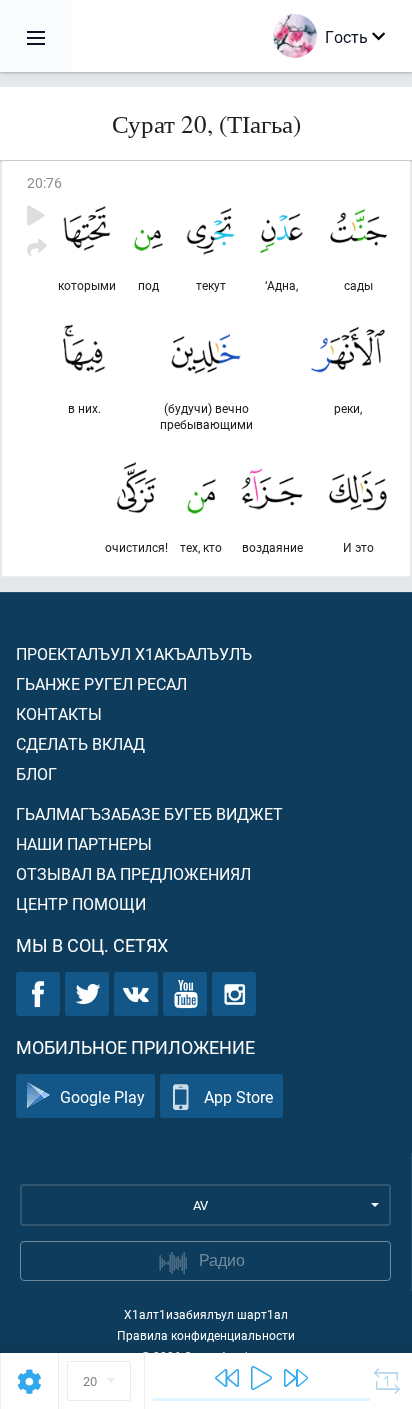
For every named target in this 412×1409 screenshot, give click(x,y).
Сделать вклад (80, 743)
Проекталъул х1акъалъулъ (134, 653)
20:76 (44, 182)
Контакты (59, 713)
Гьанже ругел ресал (101, 683)
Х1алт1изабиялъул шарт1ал (206, 1314)
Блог (36, 773)
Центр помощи (81, 903)
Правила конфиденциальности (206, 1335)
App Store (238, 1096)
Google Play (102, 1096)
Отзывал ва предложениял (133, 873)
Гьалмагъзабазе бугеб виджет (149, 813)
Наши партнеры (84, 843)
